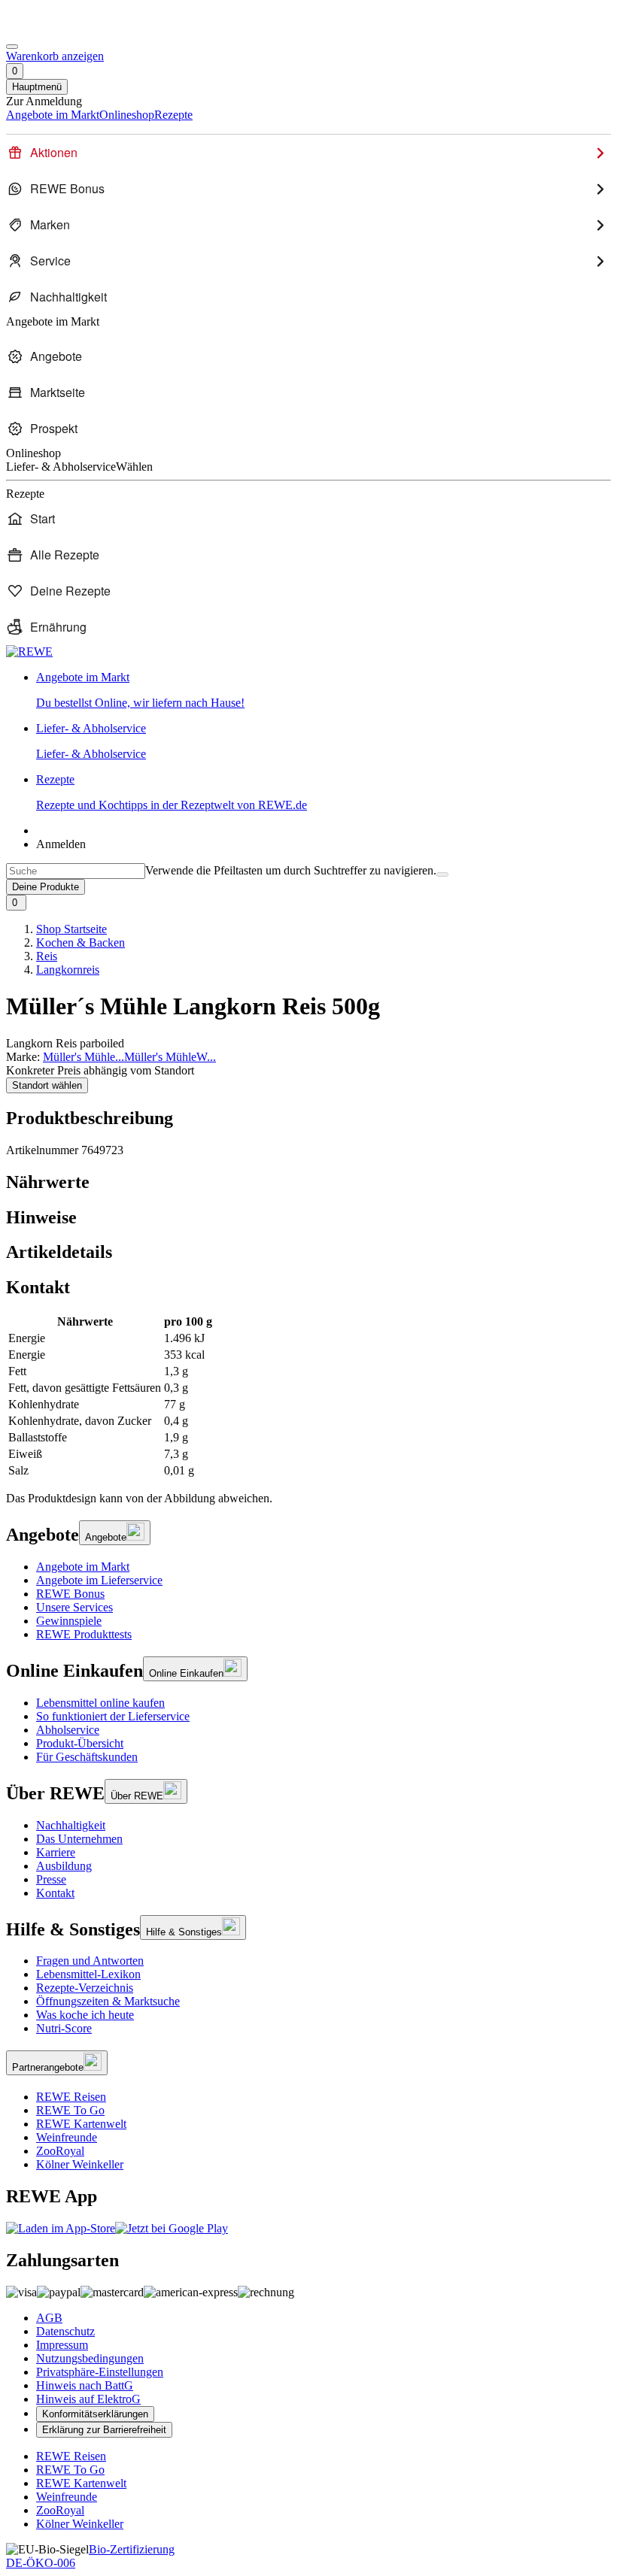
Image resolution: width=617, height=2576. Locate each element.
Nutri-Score (64, 2028)
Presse (51, 1879)
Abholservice (68, 1730)
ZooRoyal (60, 2151)
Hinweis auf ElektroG (88, 2399)
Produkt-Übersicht (80, 1743)
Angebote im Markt (83, 1567)
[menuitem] (308, 153)
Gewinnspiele (69, 1621)
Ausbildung (64, 1866)
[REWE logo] (29, 652)
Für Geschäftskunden (87, 1757)
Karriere (56, 1852)
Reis (47, 956)
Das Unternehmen (79, 1839)
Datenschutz (65, 2331)
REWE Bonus (70, 1594)
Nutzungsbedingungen (90, 2358)
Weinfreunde (67, 2137)
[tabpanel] (308, 1396)
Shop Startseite (71, 929)
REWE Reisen (71, 2097)
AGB (49, 2318)
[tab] (308, 1182)
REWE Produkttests (84, 1634)
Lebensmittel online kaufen (100, 1703)
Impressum (62, 2345)
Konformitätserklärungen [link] (95, 2414)
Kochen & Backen (81, 943)
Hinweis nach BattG (85, 2385)
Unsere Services (74, 1607)
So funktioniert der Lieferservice (113, 1716)
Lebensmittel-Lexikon (88, 1974)
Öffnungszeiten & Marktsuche (108, 2001)
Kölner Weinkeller (80, 2164)
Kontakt (55, 1893)
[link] (324, 690)
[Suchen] (442, 874)
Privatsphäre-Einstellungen (100, 2372)
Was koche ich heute (85, 2015)
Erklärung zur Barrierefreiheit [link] (104, 2430)
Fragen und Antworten (90, 1961)
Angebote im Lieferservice (99, 1580)
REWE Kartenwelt (81, 2124)
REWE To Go (70, 2110)
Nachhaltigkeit (71, 1825)
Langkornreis (68, 970)
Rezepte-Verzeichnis (85, 1988)
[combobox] (76, 871)
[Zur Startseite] (57, 29)
